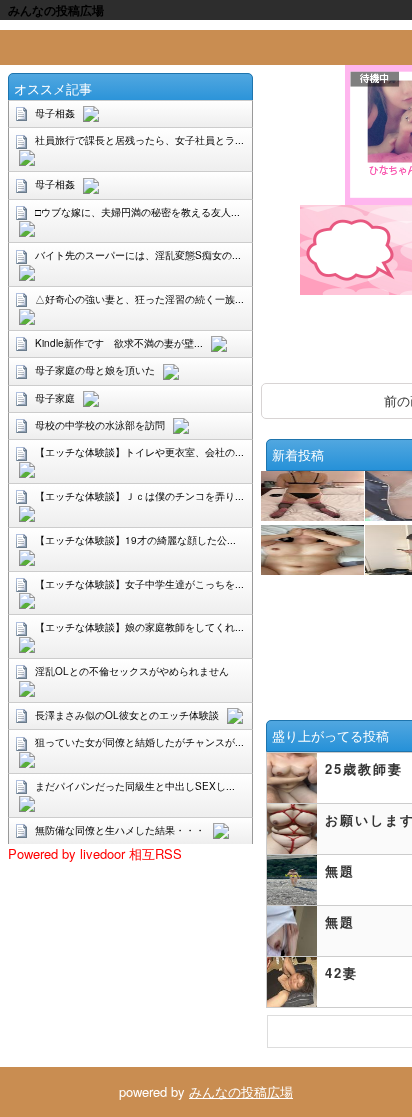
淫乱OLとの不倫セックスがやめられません (132, 671)
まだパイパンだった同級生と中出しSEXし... (135, 786)
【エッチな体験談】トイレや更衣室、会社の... (139, 452)
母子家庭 (55, 398)
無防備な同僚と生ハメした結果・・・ (120, 830)
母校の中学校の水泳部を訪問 (100, 425)
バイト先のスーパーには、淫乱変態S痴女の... (138, 255)
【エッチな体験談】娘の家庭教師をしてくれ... (139, 627)
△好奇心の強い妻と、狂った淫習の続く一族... (139, 299)
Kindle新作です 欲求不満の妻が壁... (119, 343)
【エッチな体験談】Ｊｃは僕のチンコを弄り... (139, 496)
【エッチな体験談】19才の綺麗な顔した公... (135, 540)
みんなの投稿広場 (241, 1091)
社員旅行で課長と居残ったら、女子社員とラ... (139, 140)
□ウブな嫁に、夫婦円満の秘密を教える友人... (137, 212)
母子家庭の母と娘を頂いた (95, 370)
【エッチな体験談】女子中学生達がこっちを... (139, 584)
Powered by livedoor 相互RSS (95, 853)
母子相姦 (55, 113)
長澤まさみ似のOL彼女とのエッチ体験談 (127, 715)
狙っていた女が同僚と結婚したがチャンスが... (139, 742)
